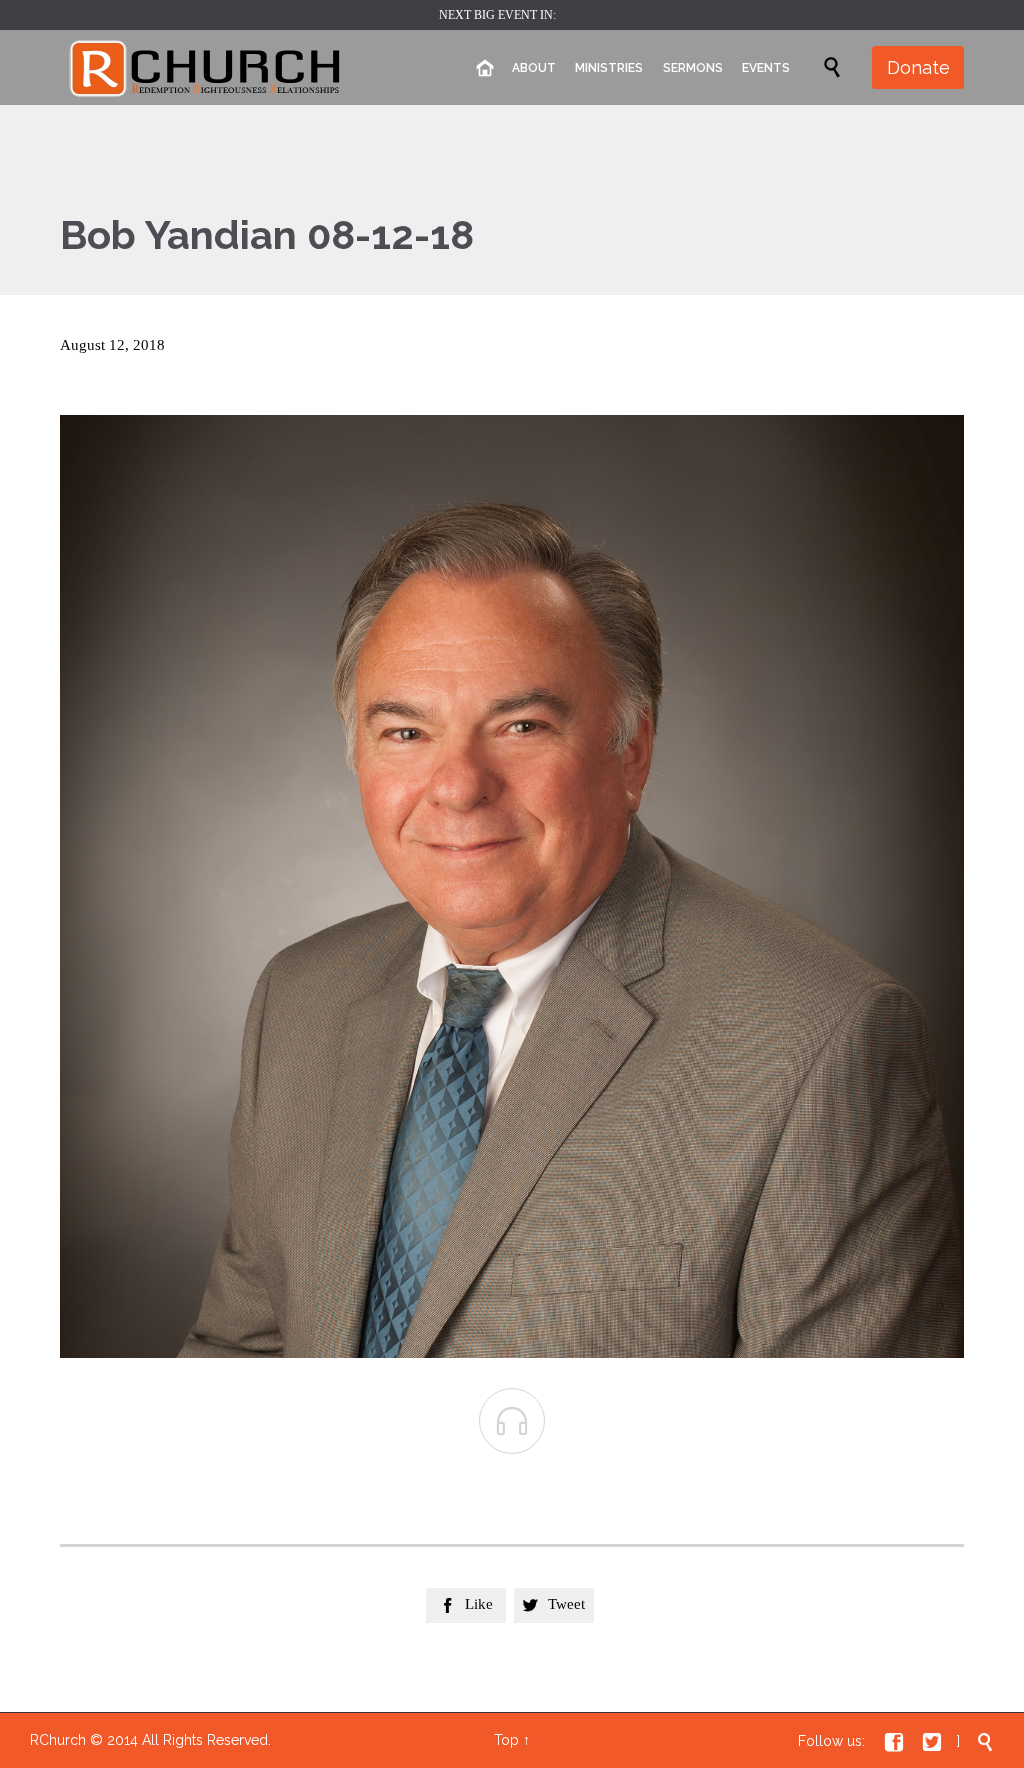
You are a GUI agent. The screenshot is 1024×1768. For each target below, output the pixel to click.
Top (506, 1740)
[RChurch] (206, 67)
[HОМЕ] (484, 68)
